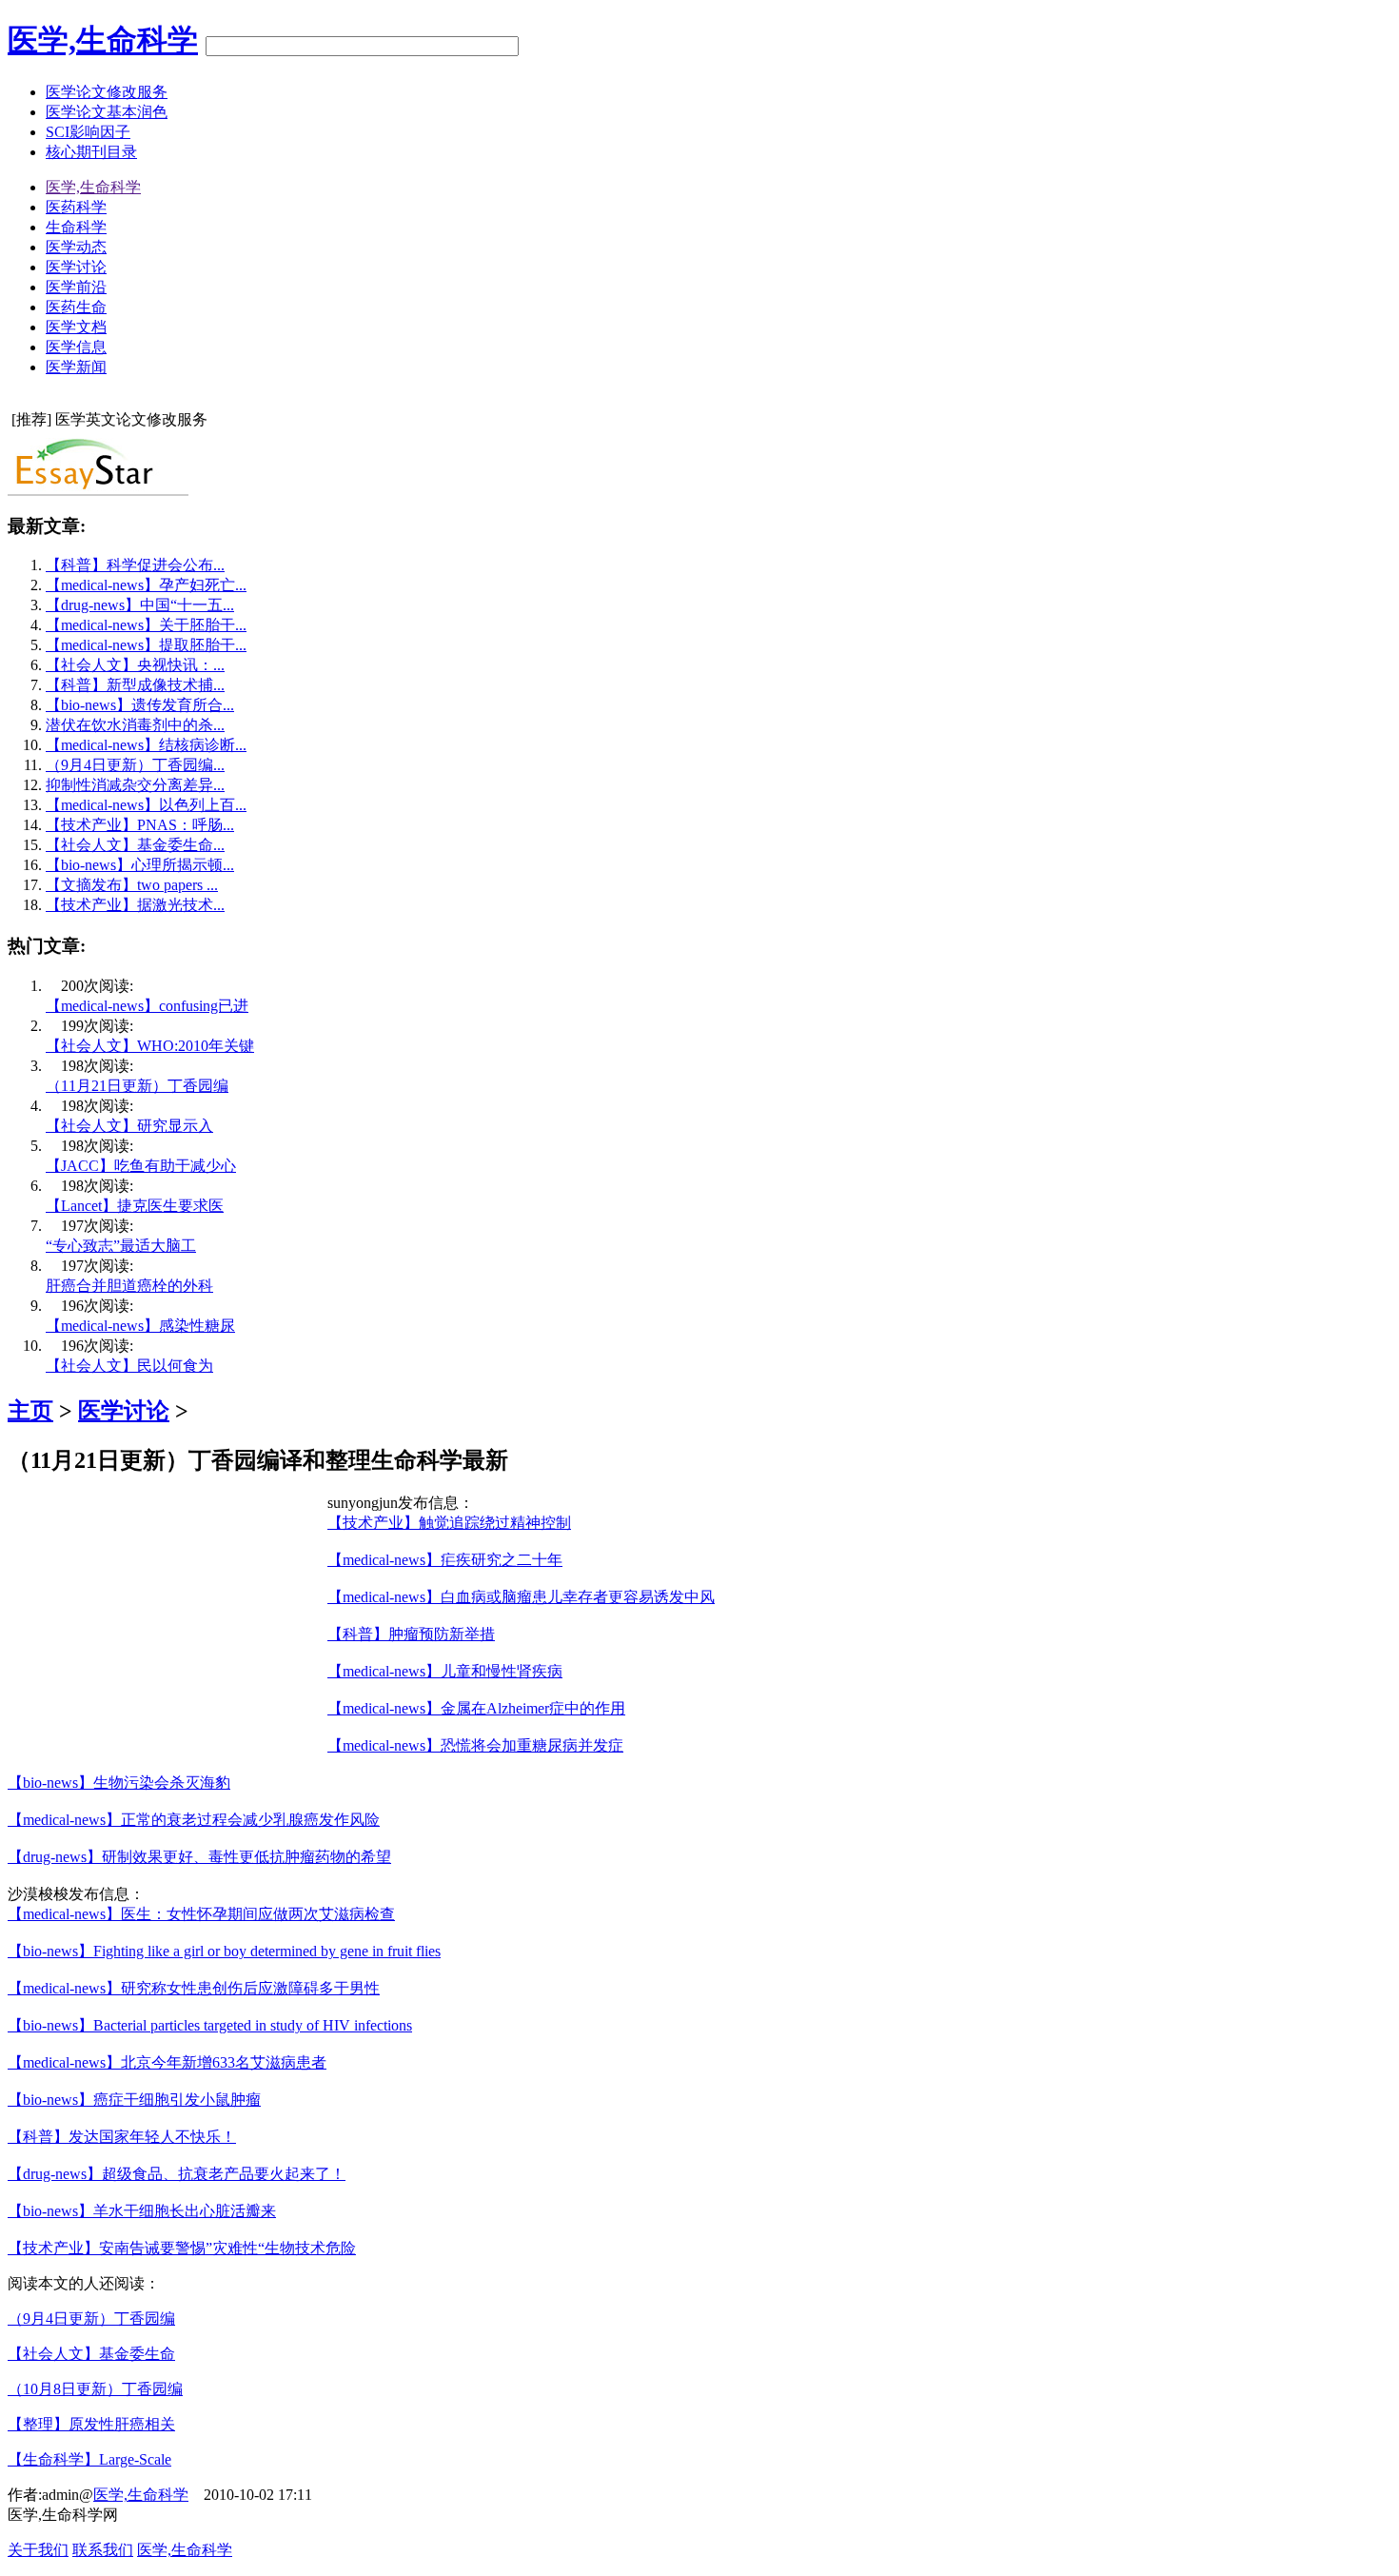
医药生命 (76, 307)
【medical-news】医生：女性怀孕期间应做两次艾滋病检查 (201, 1914)
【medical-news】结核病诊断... (146, 745)
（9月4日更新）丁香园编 (91, 2318)
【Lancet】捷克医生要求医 (135, 1206)
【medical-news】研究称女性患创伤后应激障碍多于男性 (194, 1988)
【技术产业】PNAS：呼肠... (140, 825)
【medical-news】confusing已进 (147, 1006)
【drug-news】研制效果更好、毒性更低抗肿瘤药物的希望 (199, 1857)
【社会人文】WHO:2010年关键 (150, 1046)
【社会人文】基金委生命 (91, 2354)
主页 (30, 1411)
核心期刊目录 (91, 152)
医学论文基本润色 (107, 112)
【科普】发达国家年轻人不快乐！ (122, 2137)
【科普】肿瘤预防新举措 (411, 1634)
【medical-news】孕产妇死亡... (146, 585)
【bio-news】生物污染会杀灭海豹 (119, 1783)
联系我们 (103, 2550)
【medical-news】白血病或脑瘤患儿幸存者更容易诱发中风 (521, 1597)
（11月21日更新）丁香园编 (137, 1086)
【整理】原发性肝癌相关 (91, 2424)
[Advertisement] (167, 1627)
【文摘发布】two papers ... (132, 885)
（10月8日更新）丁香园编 (95, 2389)
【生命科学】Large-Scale (89, 2459)
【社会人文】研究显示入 (129, 1126)
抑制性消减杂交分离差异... (135, 785)
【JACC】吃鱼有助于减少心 (141, 1166)
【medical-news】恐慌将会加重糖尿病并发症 (475, 1745)
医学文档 (76, 327)
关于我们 (38, 2550)
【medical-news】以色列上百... (146, 805)
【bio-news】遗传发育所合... (140, 705)
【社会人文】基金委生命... (135, 845)
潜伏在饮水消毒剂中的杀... (135, 725)
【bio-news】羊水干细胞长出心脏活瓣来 (142, 2211)
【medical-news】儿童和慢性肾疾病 (445, 1671)
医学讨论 (76, 267)
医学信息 (76, 347)
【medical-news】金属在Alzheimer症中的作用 (476, 1708)
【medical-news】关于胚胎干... (146, 625)
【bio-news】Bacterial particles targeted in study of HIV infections (210, 2025)
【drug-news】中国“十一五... (140, 605)
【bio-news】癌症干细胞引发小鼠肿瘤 (134, 2100)
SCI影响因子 (88, 132)
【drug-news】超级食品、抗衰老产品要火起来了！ (177, 2174)
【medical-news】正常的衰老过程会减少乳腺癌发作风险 (194, 1820)
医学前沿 (76, 287)
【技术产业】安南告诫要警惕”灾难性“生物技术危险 (182, 2248)
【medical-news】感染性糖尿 (140, 1326)
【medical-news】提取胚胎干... (146, 645)
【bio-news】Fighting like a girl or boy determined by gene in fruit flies (224, 1951)
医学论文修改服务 (107, 92)
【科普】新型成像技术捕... (135, 685)
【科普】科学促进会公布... (135, 565)
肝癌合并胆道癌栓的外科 (129, 1286)
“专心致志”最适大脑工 (121, 1246)
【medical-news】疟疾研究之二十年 (445, 1560)
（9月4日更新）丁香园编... (135, 765)
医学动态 (76, 247)
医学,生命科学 (103, 40)
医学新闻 (76, 367)
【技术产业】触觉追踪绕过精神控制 (449, 1523)
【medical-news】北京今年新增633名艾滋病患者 (167, 2062)
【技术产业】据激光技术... (135, 905)
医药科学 (76, 207)
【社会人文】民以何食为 (129, 1366)
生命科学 (76, 227)
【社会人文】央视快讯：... (135, 665)
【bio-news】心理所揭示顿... (140, 865)
